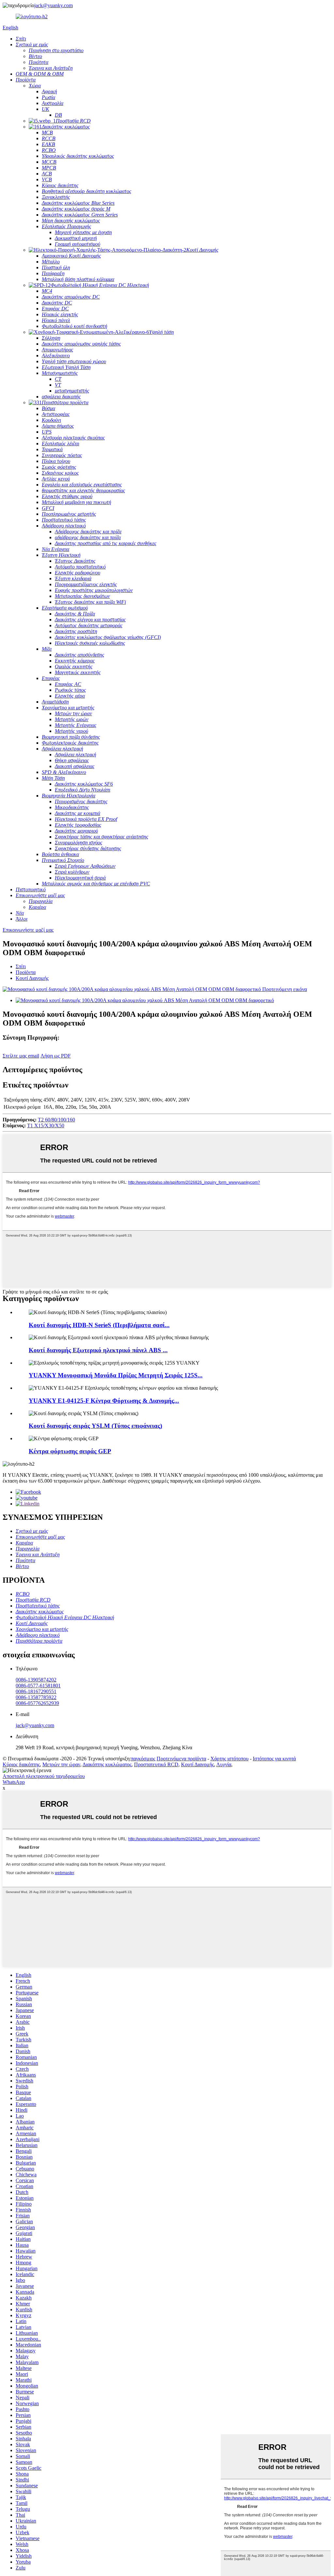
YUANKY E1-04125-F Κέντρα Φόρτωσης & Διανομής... (104, 1401)
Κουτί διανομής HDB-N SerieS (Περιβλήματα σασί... (99, 1325)
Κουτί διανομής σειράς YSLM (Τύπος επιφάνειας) (95, 1426)
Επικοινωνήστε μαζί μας (28, 930)
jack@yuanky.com (53, 5)
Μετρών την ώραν (61, 1764)
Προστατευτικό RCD (156, 1764)
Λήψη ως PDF (56, 1056)
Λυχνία (224, 1764)
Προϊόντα (26, 972)
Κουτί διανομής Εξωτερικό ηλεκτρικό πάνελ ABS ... (98, 1350)
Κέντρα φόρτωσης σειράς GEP (70, 1451)
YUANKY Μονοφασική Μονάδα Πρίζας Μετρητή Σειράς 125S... (116, 1375)
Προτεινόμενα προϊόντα (181, 1759)
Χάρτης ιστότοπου (229, 1759)
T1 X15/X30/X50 (46, 1125)
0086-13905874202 (36, 1680)
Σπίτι (21, 966)
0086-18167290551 (36, 1691)
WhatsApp (14, 1782)
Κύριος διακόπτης (21, 1764)
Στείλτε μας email (21, 1056)
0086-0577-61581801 (38, 1686)
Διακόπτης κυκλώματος (107, 1764)
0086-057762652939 (37, 1703)
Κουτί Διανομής (32, 978)
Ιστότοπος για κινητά (274, 1759)
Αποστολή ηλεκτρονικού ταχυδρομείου (44, 1776)
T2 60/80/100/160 (56, 1120)
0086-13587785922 (36, 1697)
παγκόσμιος (143, 1759)
